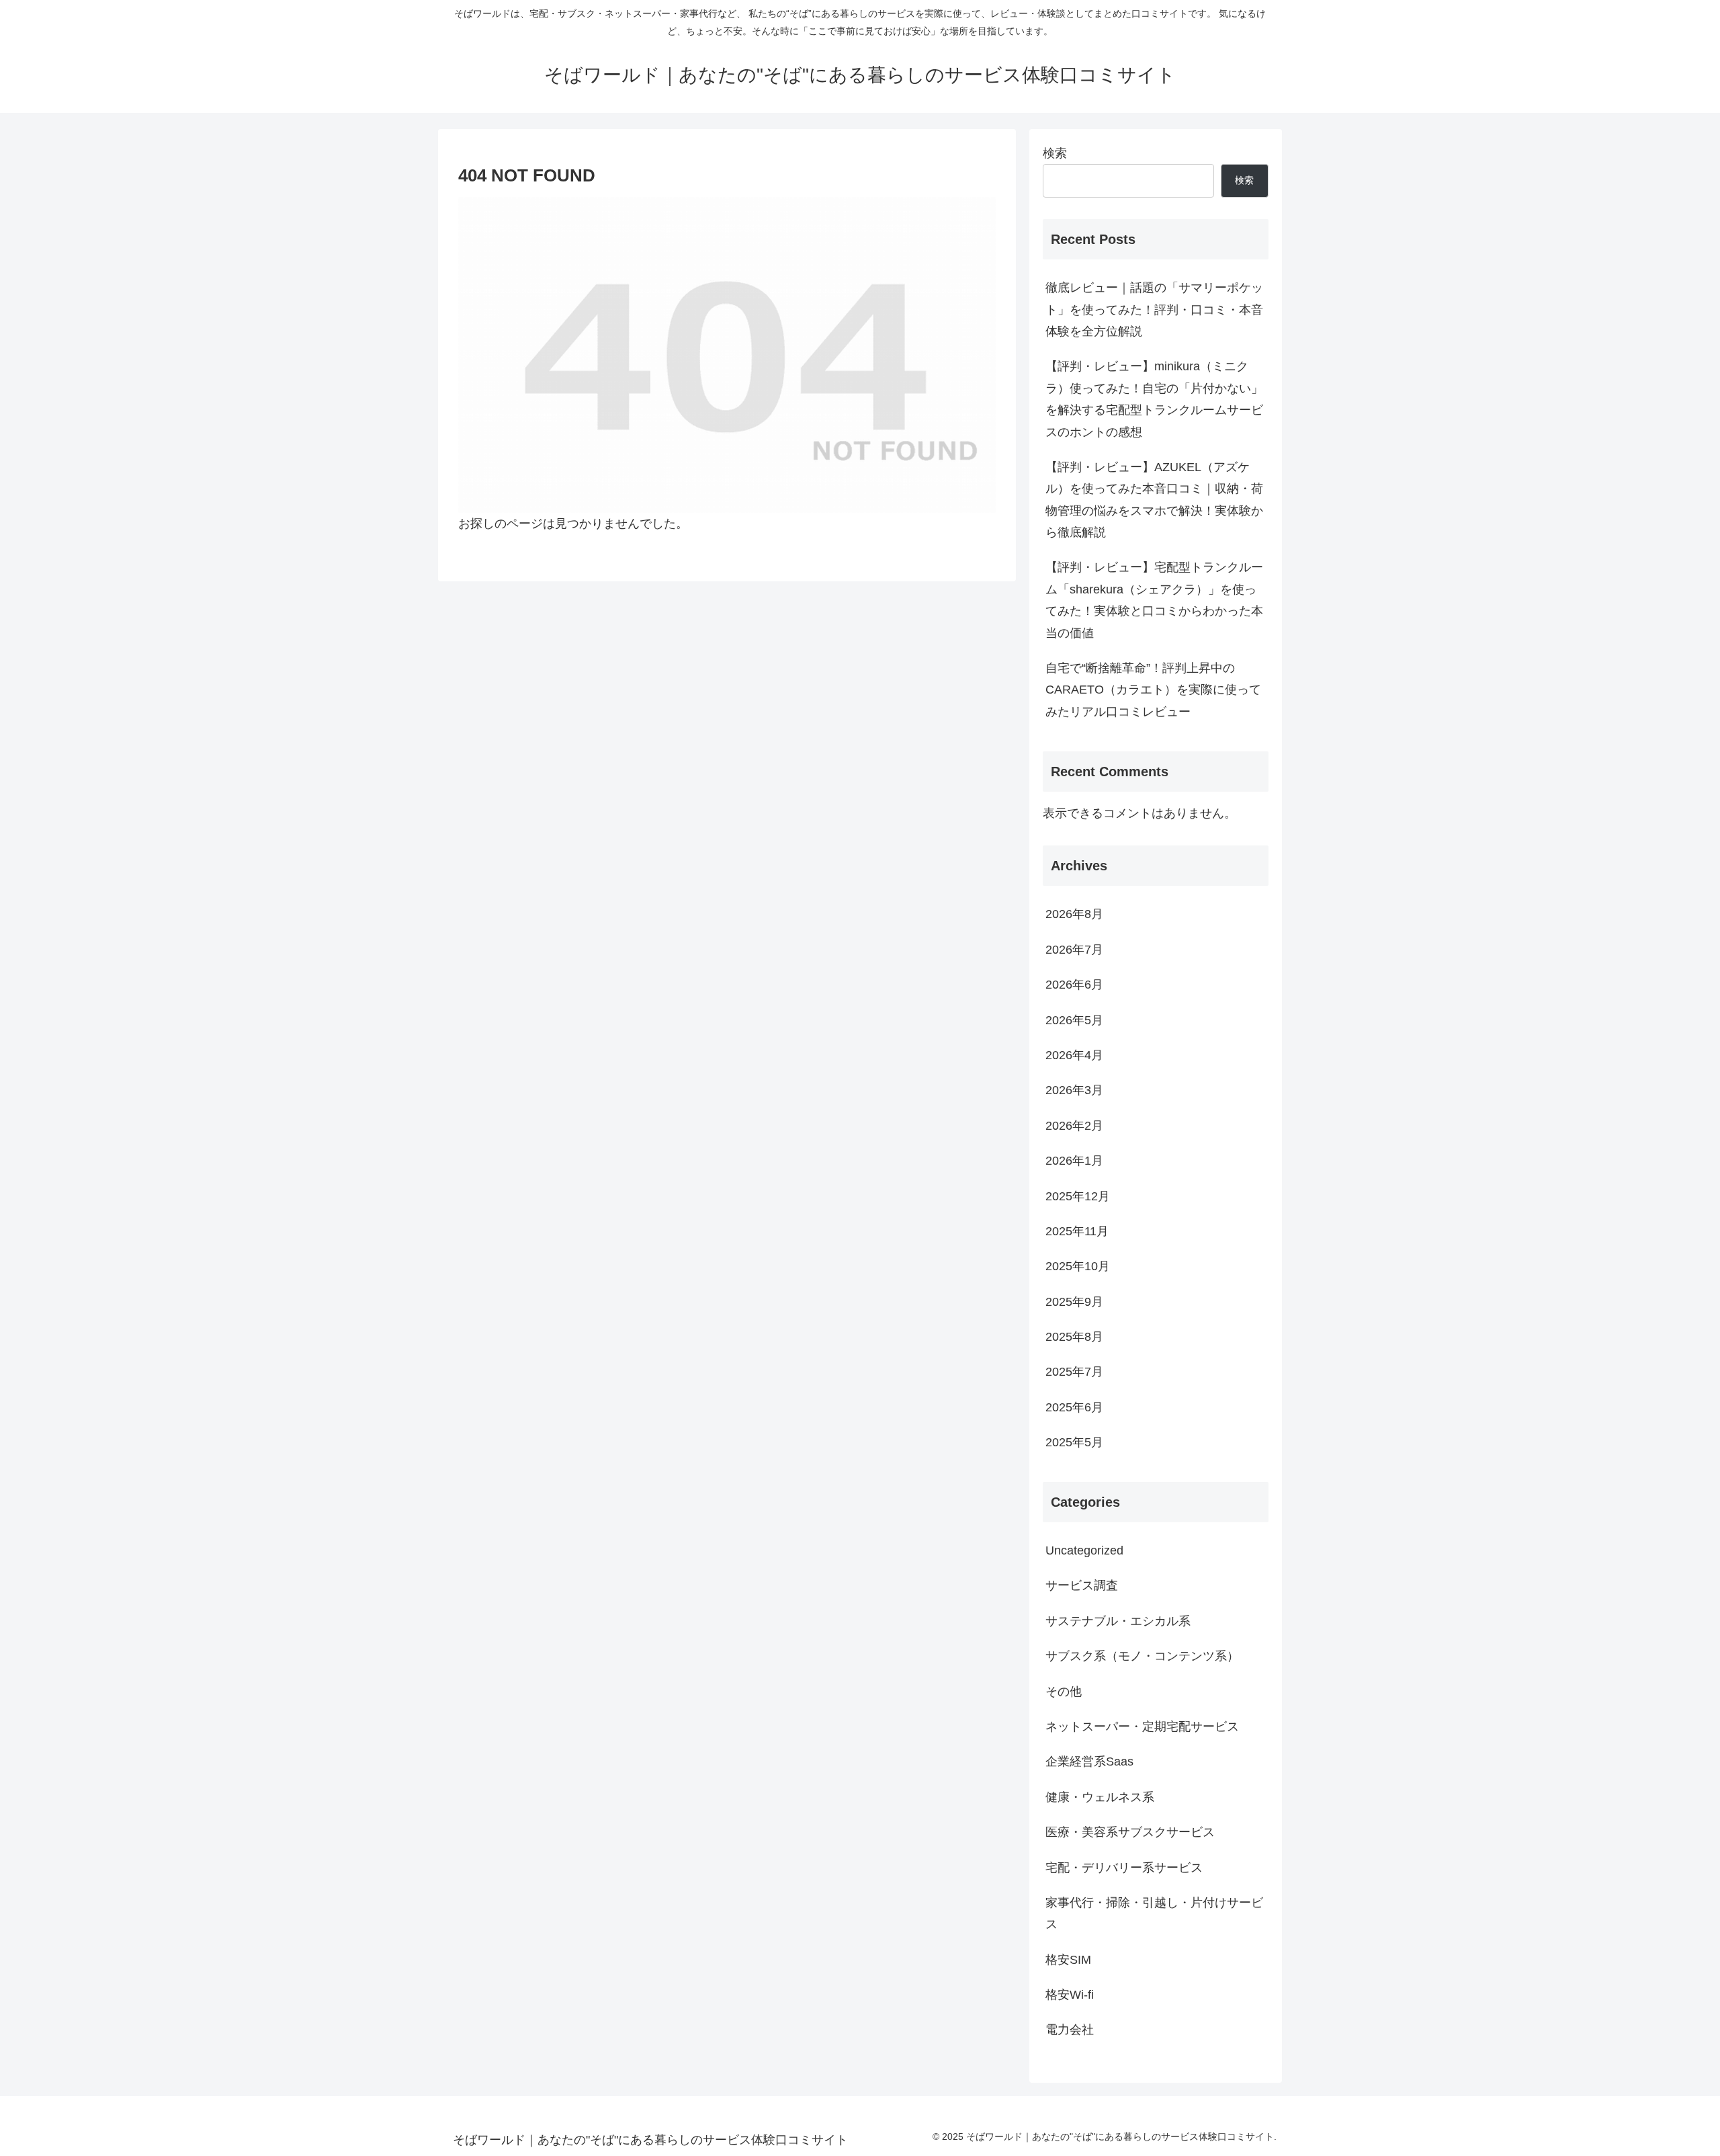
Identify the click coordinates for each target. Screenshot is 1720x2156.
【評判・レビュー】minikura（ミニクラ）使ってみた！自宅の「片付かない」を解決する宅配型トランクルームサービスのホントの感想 (1154, 399)
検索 (1055, 153)
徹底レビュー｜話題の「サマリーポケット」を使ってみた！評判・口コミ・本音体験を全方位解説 (1154, 309)
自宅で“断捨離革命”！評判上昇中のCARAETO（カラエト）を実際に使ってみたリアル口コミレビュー (1153, 690)
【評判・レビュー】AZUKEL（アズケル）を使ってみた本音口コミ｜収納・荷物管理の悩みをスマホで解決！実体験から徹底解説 (1154, 500)
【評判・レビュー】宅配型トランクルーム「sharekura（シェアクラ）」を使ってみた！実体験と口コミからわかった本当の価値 (1154, 600)
